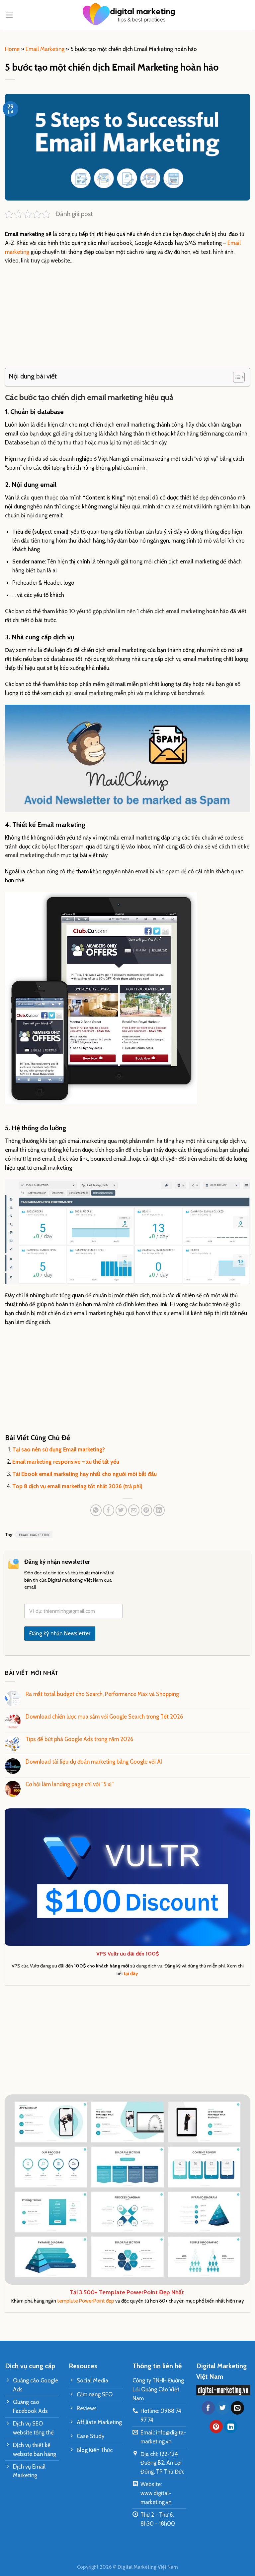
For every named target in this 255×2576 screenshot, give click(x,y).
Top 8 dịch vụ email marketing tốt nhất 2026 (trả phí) (77, 1486)
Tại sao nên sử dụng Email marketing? (59, 1449)
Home (12, 49)
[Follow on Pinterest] (216, 2427)
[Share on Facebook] (109, 1510)
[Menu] (9, 15)
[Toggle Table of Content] (236, 377)
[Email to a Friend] (134, 1510)
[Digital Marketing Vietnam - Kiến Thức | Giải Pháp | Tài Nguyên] (127, 15)
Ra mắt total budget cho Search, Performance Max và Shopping (102, 1694)
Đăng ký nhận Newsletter (60, 1633)
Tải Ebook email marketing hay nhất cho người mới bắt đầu (85, 1474)
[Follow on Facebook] (208, 2408)
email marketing (35, 1535)
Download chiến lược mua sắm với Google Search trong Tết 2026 (104, 1717)
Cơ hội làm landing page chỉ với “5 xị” (70, 1784)
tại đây (131, 1973)
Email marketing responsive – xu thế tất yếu (66, 1462)
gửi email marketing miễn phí (100, 693)
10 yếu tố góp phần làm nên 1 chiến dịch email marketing (137, 611)
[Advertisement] (127, 319)
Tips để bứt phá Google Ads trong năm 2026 (79, 1739)
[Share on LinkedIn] (159, 1510)
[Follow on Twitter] (223, 2408)
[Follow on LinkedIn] (231, 2427)
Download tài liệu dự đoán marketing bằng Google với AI (94, 1762)
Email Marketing (45, 49)
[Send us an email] (237, 2408)
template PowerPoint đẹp (86, 2301)
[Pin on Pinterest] (147, 1510)
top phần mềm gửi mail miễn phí (108, 684)
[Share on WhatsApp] (96, 1510)
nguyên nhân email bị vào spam (141, 871)
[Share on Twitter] (121, 1510)
